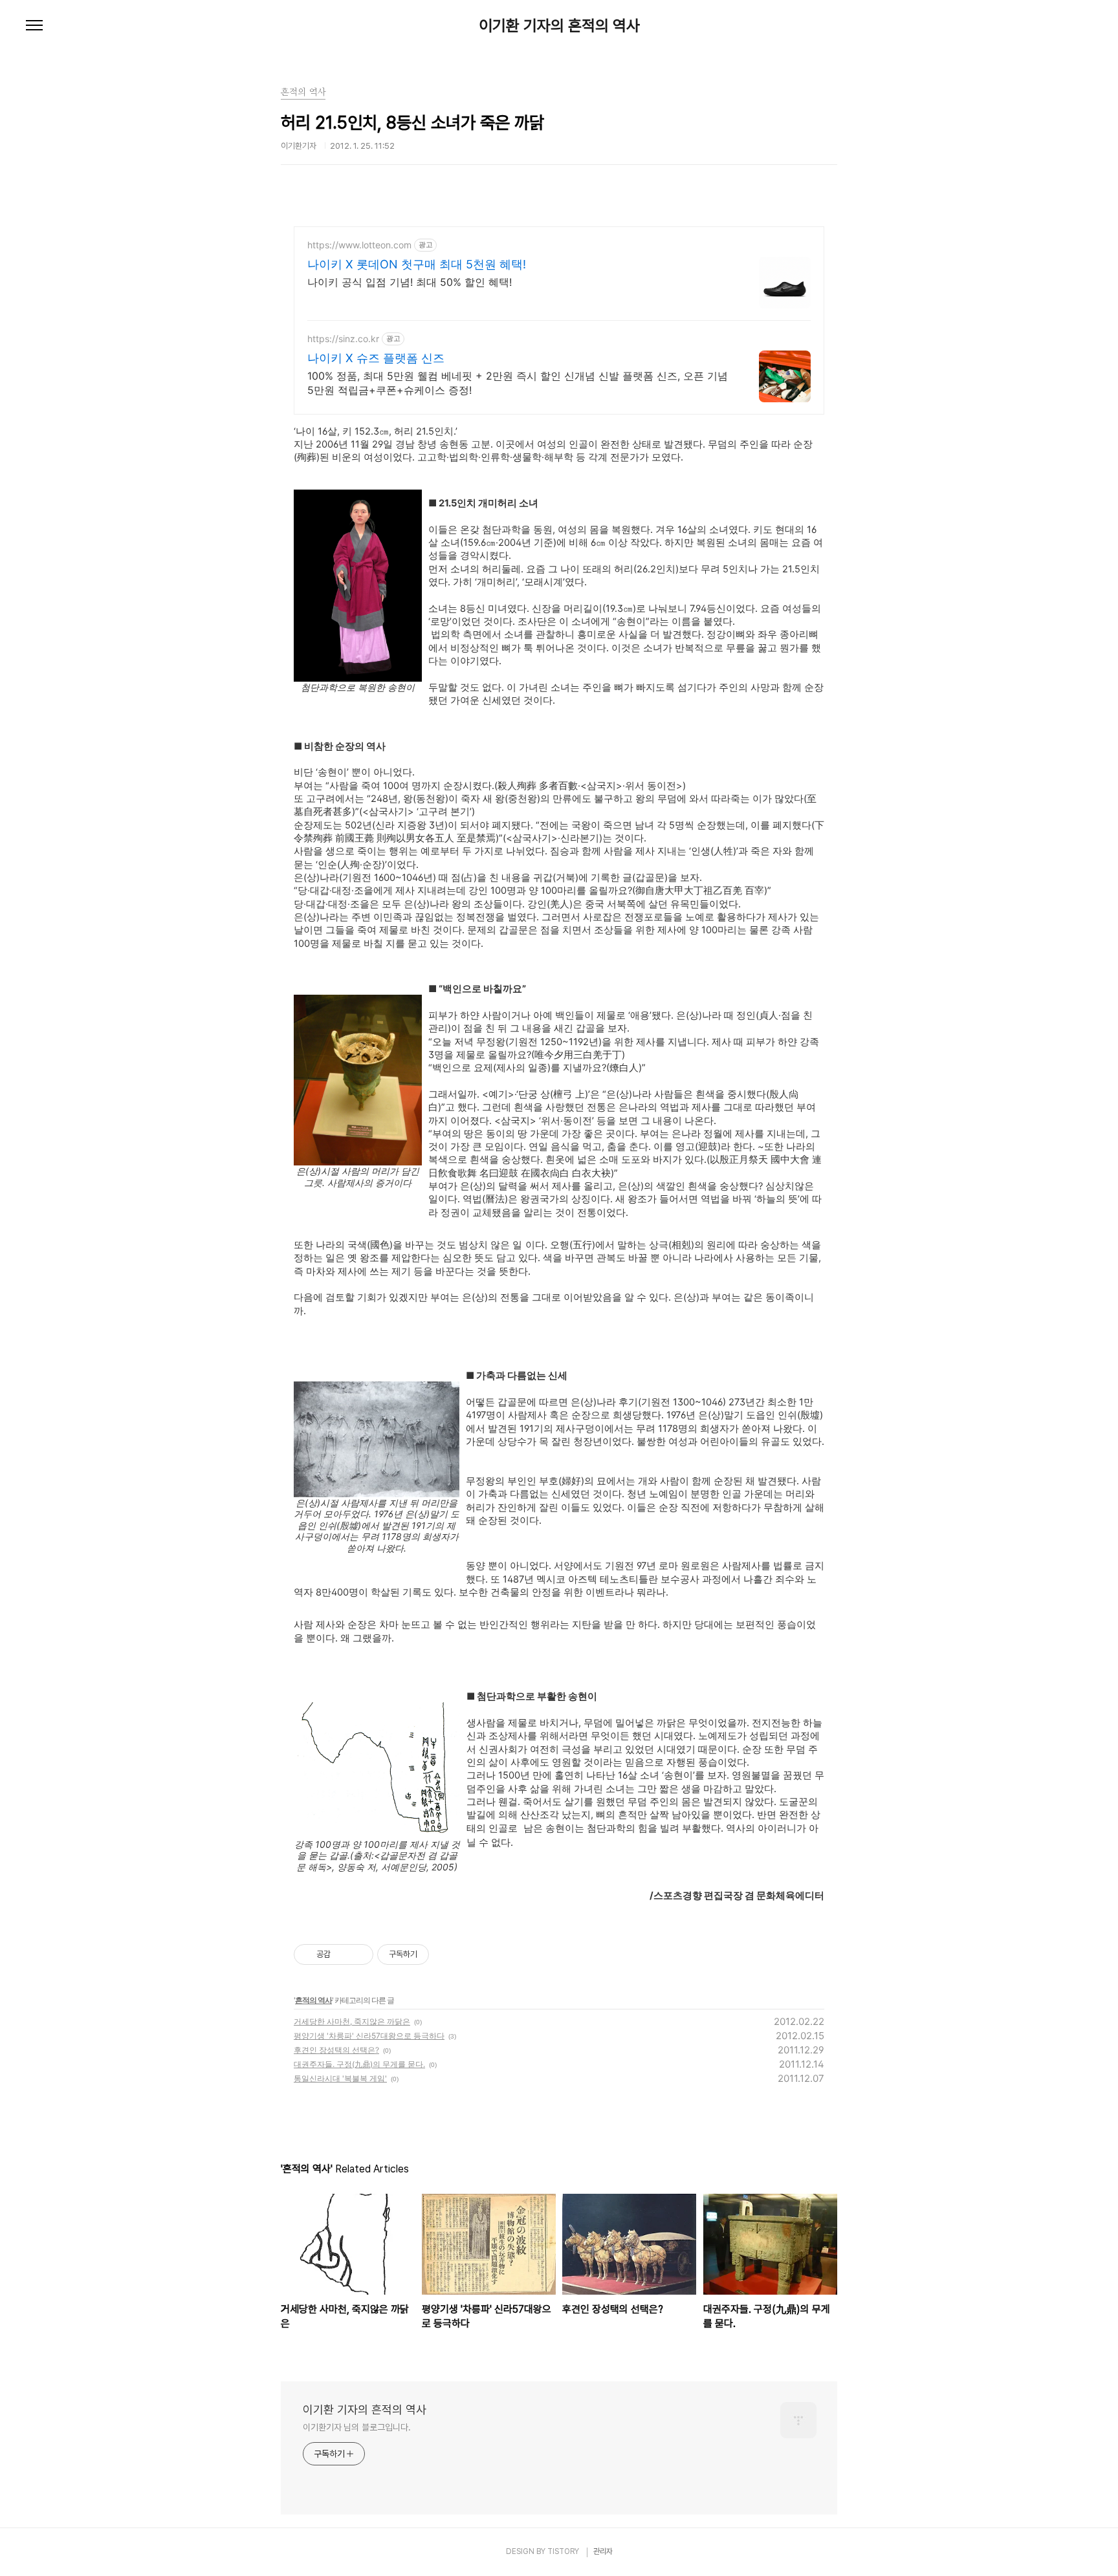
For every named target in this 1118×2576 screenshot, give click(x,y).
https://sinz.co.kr (343, 339)
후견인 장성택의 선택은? (336, 2050)
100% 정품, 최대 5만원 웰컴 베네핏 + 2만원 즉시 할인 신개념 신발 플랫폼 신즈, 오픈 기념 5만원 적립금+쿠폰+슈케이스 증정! (518, 383)
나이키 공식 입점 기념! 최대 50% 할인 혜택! (410, 282)
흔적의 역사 (313, 2000)
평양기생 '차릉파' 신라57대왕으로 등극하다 (369, 2036)
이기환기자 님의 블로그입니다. (356, 2427)
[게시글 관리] (359, 1954)
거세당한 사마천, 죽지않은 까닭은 (352, 2021)
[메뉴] (34, 26)
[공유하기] (343, 1954)
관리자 (603, 2551)
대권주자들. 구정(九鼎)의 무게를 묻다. (359, 2064)
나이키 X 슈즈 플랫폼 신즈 (376, 358)
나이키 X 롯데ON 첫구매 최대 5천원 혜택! (417, 264)
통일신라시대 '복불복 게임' (340, 2078)
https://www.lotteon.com (359, 245)
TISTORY (563, 2551)
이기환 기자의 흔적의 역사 (559, 26)
